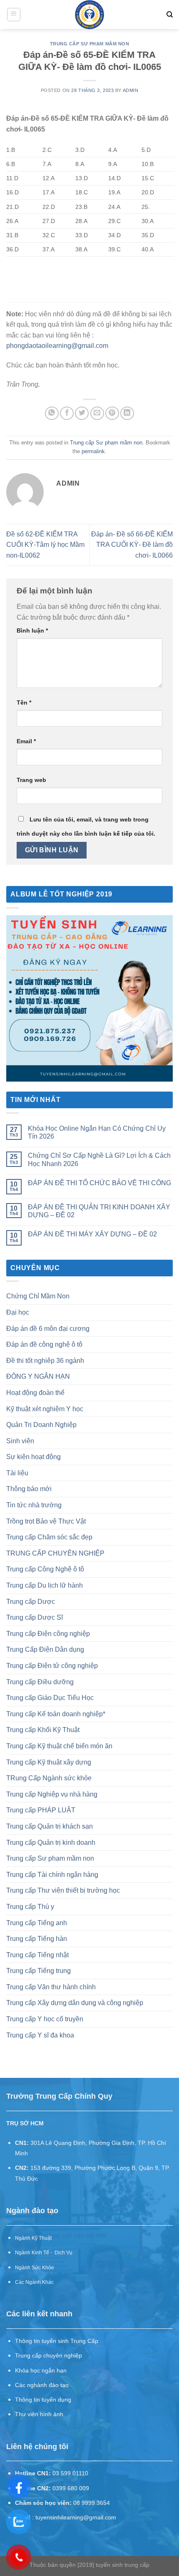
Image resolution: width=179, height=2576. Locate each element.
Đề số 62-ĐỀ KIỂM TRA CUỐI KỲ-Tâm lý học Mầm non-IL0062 (45, 545)
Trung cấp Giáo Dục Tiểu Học (50, 1698)
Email (26, 741)
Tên (24, 702)
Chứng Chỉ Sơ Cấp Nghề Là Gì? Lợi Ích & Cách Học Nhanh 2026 (99, 1159)
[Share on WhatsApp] (52, 413)
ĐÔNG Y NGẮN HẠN (38, 1376)
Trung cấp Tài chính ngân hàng (52, 1875)
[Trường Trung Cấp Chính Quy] (90, 15)
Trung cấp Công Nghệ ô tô (45, 1569)
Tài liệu (17, 1473)
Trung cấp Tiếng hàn (37, 1939)
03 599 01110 (70, 2473)
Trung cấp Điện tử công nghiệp (52, 1666)
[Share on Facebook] (67, 413)
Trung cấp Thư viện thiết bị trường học (63, 1890)
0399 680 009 (71, 2488)
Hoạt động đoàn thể (35, 1393)
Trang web (31, 780)
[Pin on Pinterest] (112, 413)
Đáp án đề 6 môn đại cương (48, 1329)
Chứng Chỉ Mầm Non (38, 1296)
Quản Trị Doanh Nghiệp (41, 1425)
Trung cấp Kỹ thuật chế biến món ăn (59, 1746)
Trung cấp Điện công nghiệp (48, 1634)
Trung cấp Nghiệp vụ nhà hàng (52, 1794)
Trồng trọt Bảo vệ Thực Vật (46, 1521)
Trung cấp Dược (31, 1602)
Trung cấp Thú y (30, 1907)
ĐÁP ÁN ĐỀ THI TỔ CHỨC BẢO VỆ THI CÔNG (99, 1183)
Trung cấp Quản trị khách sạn (50, 1826)
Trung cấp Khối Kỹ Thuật (43, 1730)
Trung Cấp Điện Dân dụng (45, 1649)
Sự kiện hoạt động (34, 1457)
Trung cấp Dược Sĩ (35, 1617)
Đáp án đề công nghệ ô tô (44, 1344)
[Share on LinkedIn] (127, 413)
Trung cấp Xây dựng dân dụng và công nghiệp (75, 2003)
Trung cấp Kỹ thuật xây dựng (49, 1762)
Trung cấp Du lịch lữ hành (45, 1585)
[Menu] (14, 15)
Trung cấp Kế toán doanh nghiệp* (56, 1714)
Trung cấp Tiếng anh (37, 1923)
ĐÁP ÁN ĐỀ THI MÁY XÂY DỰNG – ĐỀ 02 (92, 1234)
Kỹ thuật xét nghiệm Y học (45, 1409)
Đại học (18, 1312)
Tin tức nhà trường (34, 1505)
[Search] (170, 15)
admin (131, 90)
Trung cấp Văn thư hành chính (51, 1987)
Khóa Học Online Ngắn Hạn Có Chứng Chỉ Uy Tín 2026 (97, 1132)
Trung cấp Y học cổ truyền (45, 2019)
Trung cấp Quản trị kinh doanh (51, 1843)
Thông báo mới (29, 1489)
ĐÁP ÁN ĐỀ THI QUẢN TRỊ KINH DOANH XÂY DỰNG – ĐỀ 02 (99, 1211)
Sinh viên (20, 1441)
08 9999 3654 (92, 2503)
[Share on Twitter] (82, 413)
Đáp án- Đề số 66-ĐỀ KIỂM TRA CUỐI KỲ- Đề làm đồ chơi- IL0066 (132, 545)
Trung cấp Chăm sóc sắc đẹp (49, 1537)
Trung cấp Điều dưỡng (40, 1682)
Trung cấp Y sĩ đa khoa (40, 2035)
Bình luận (32, 630)
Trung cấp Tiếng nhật (37, 1955)
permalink (93, 451)
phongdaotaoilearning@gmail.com (57, 346)
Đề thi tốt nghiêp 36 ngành (45, 1361)
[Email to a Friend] (97, 413)
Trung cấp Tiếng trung (39, 1971)
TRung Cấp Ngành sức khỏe (49, 1778)
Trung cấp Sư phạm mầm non (90, 44)
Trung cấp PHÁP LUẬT (41, 1810)
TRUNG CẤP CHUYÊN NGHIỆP (55, 1553)
